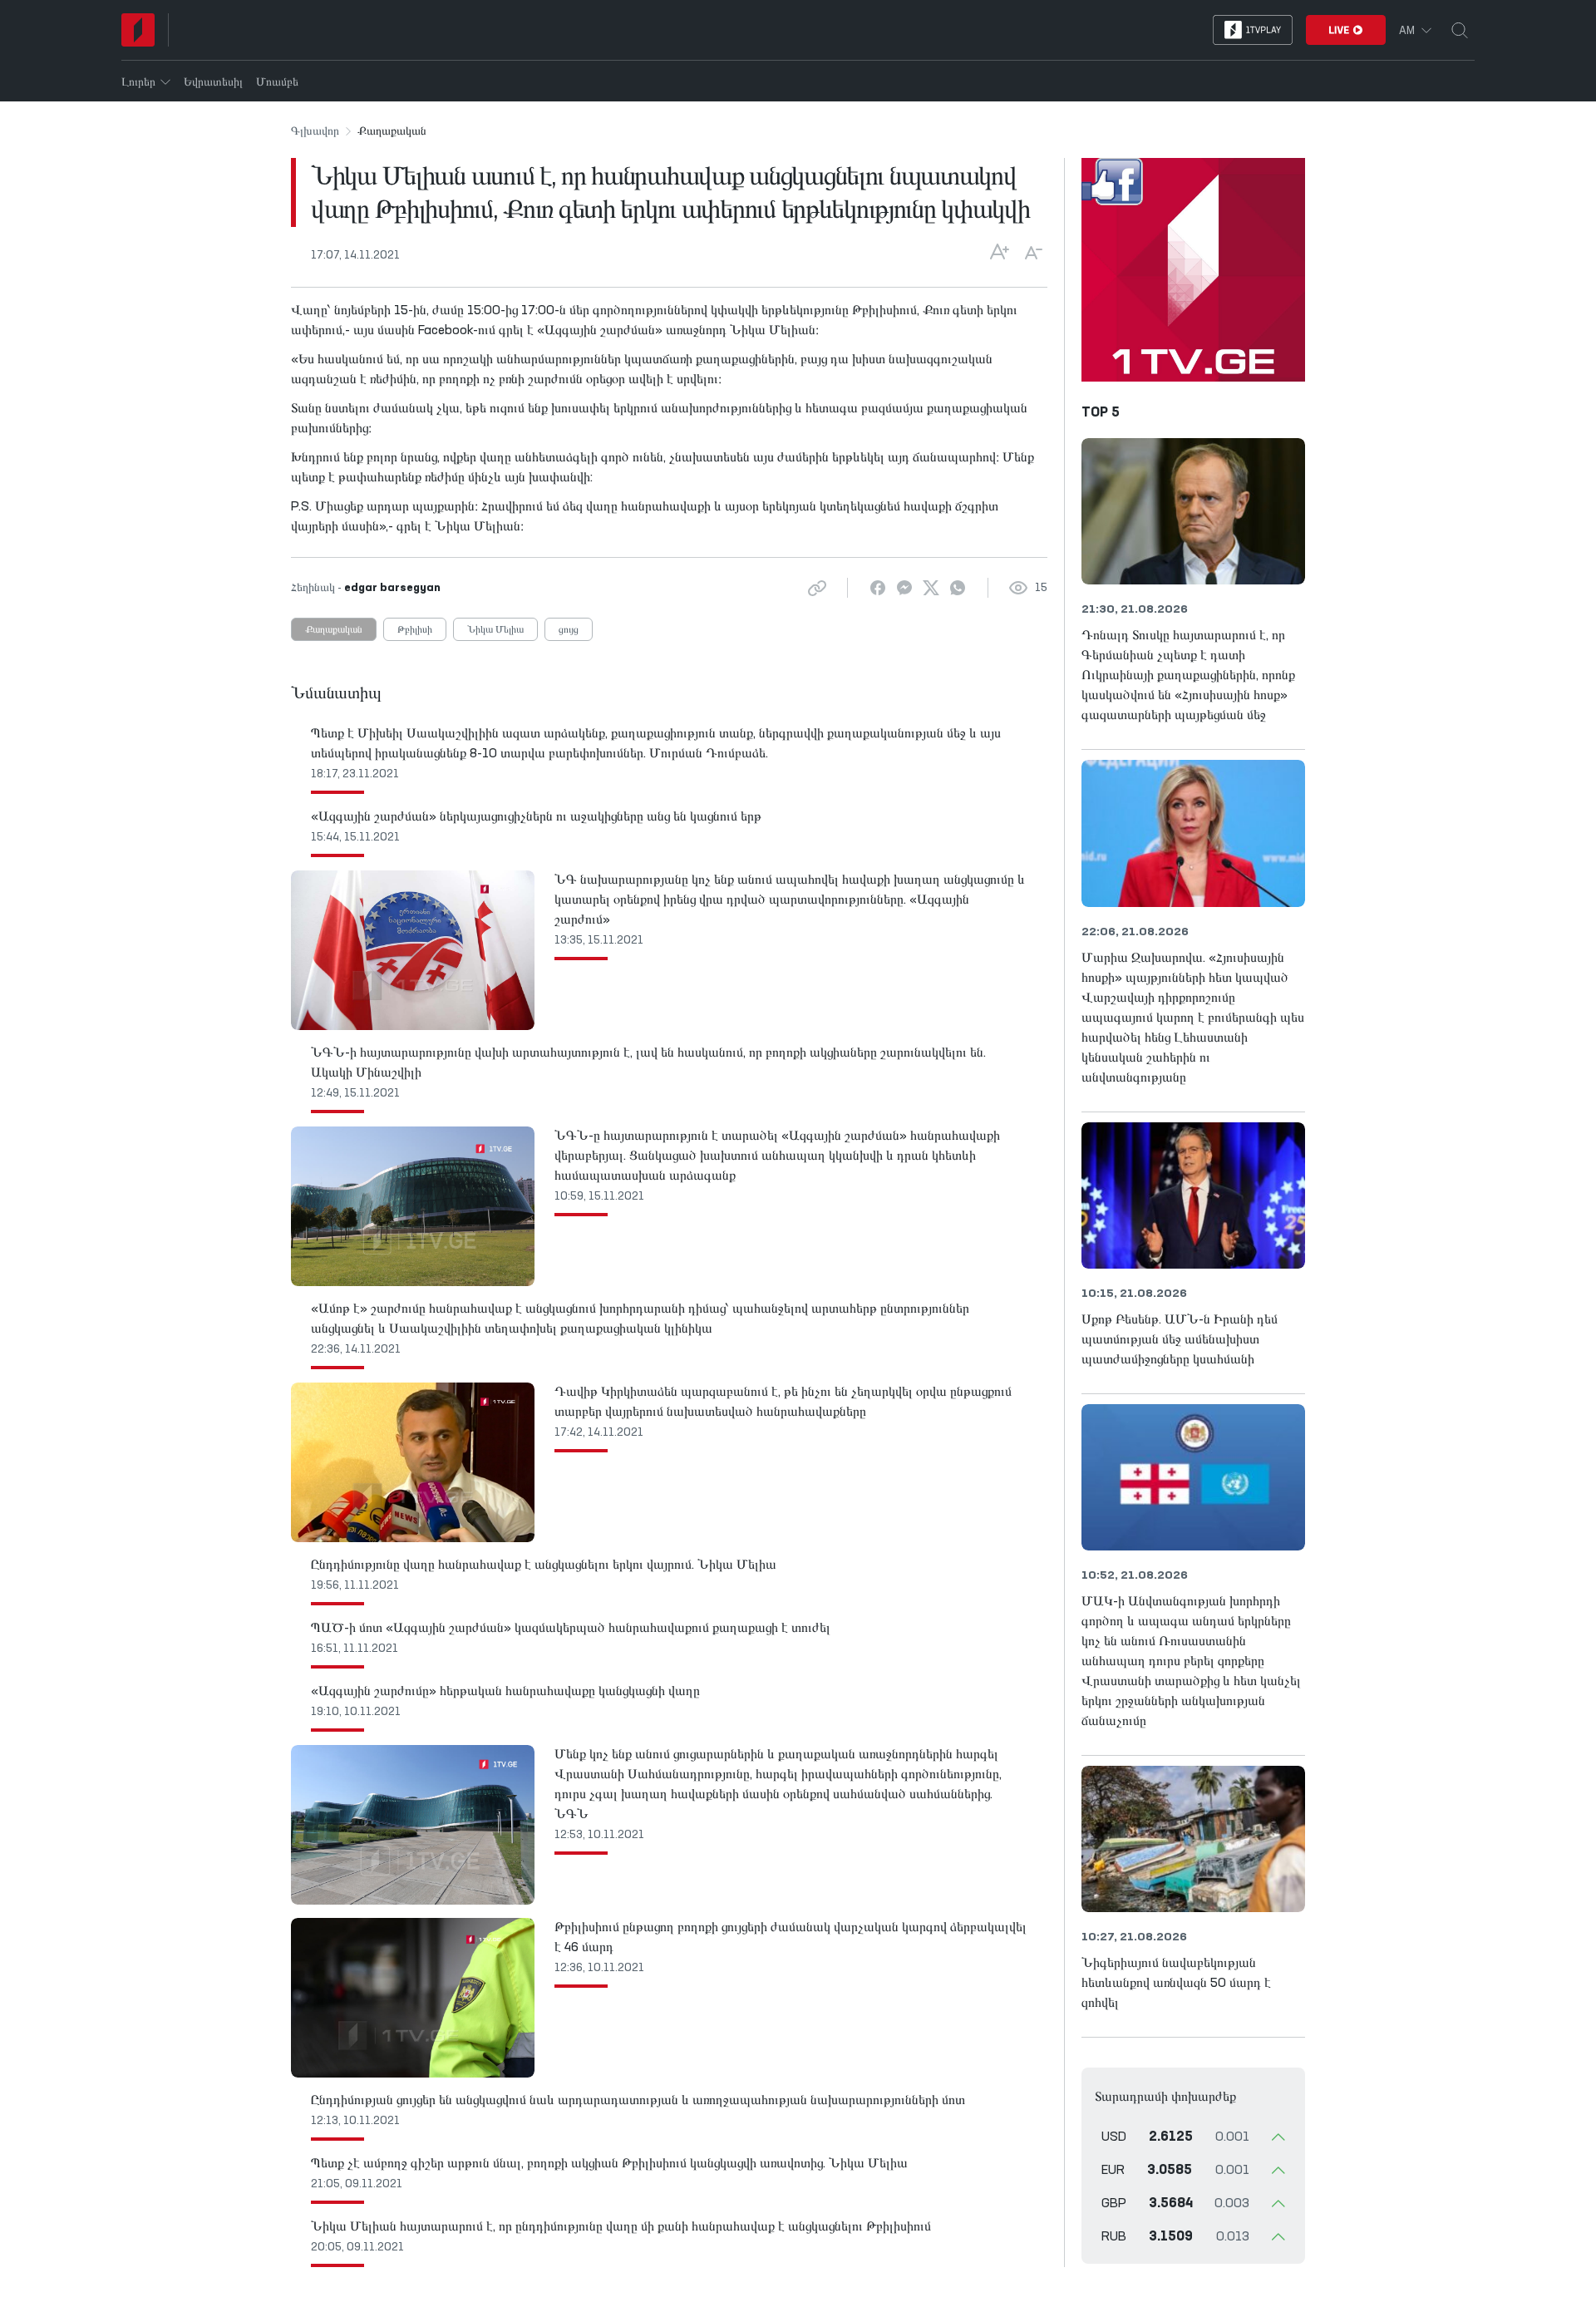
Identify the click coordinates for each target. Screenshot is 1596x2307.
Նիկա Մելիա (495, 630)
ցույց (569, 630)
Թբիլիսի (415, 630)
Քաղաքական (334, 630)
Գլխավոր (315, 131)
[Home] (138, 30)
